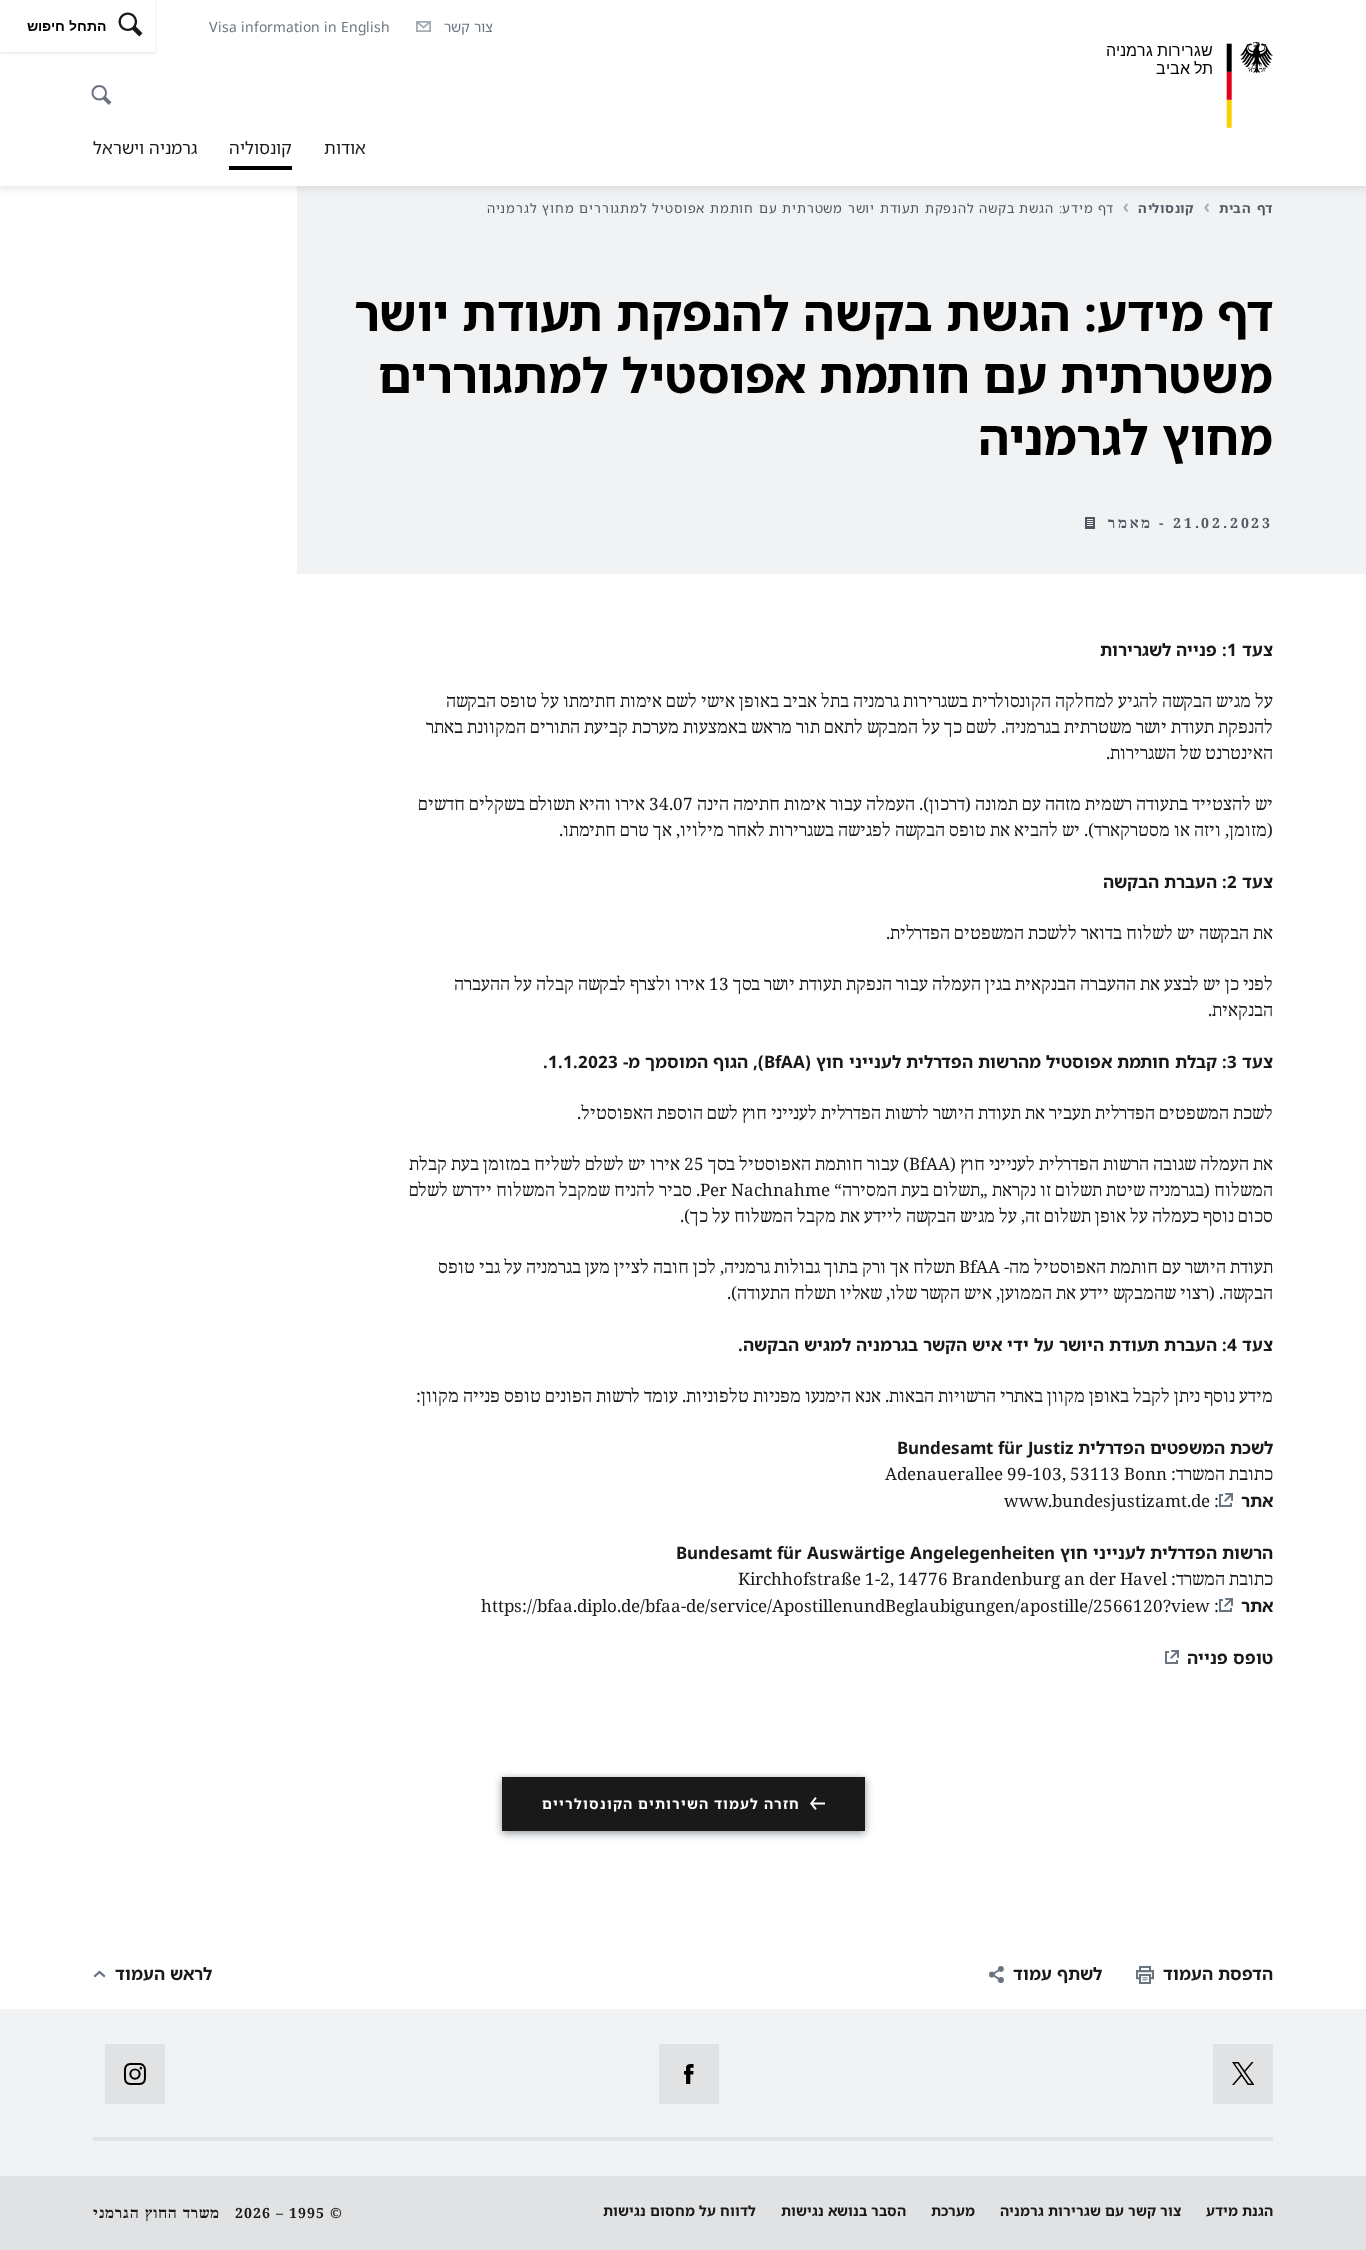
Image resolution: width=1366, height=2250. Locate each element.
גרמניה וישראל (145, 147)
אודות (345, 147)
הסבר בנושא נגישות (843, 2210)
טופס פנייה (1230, 1657)
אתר (1257, 1500)
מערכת (953, 2210)
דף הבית (1246, 208)
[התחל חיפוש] (107, 84)
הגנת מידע (1239, 2210)
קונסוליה (260, 153)
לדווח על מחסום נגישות (679, 2210)
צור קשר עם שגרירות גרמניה (1090, 2210)
